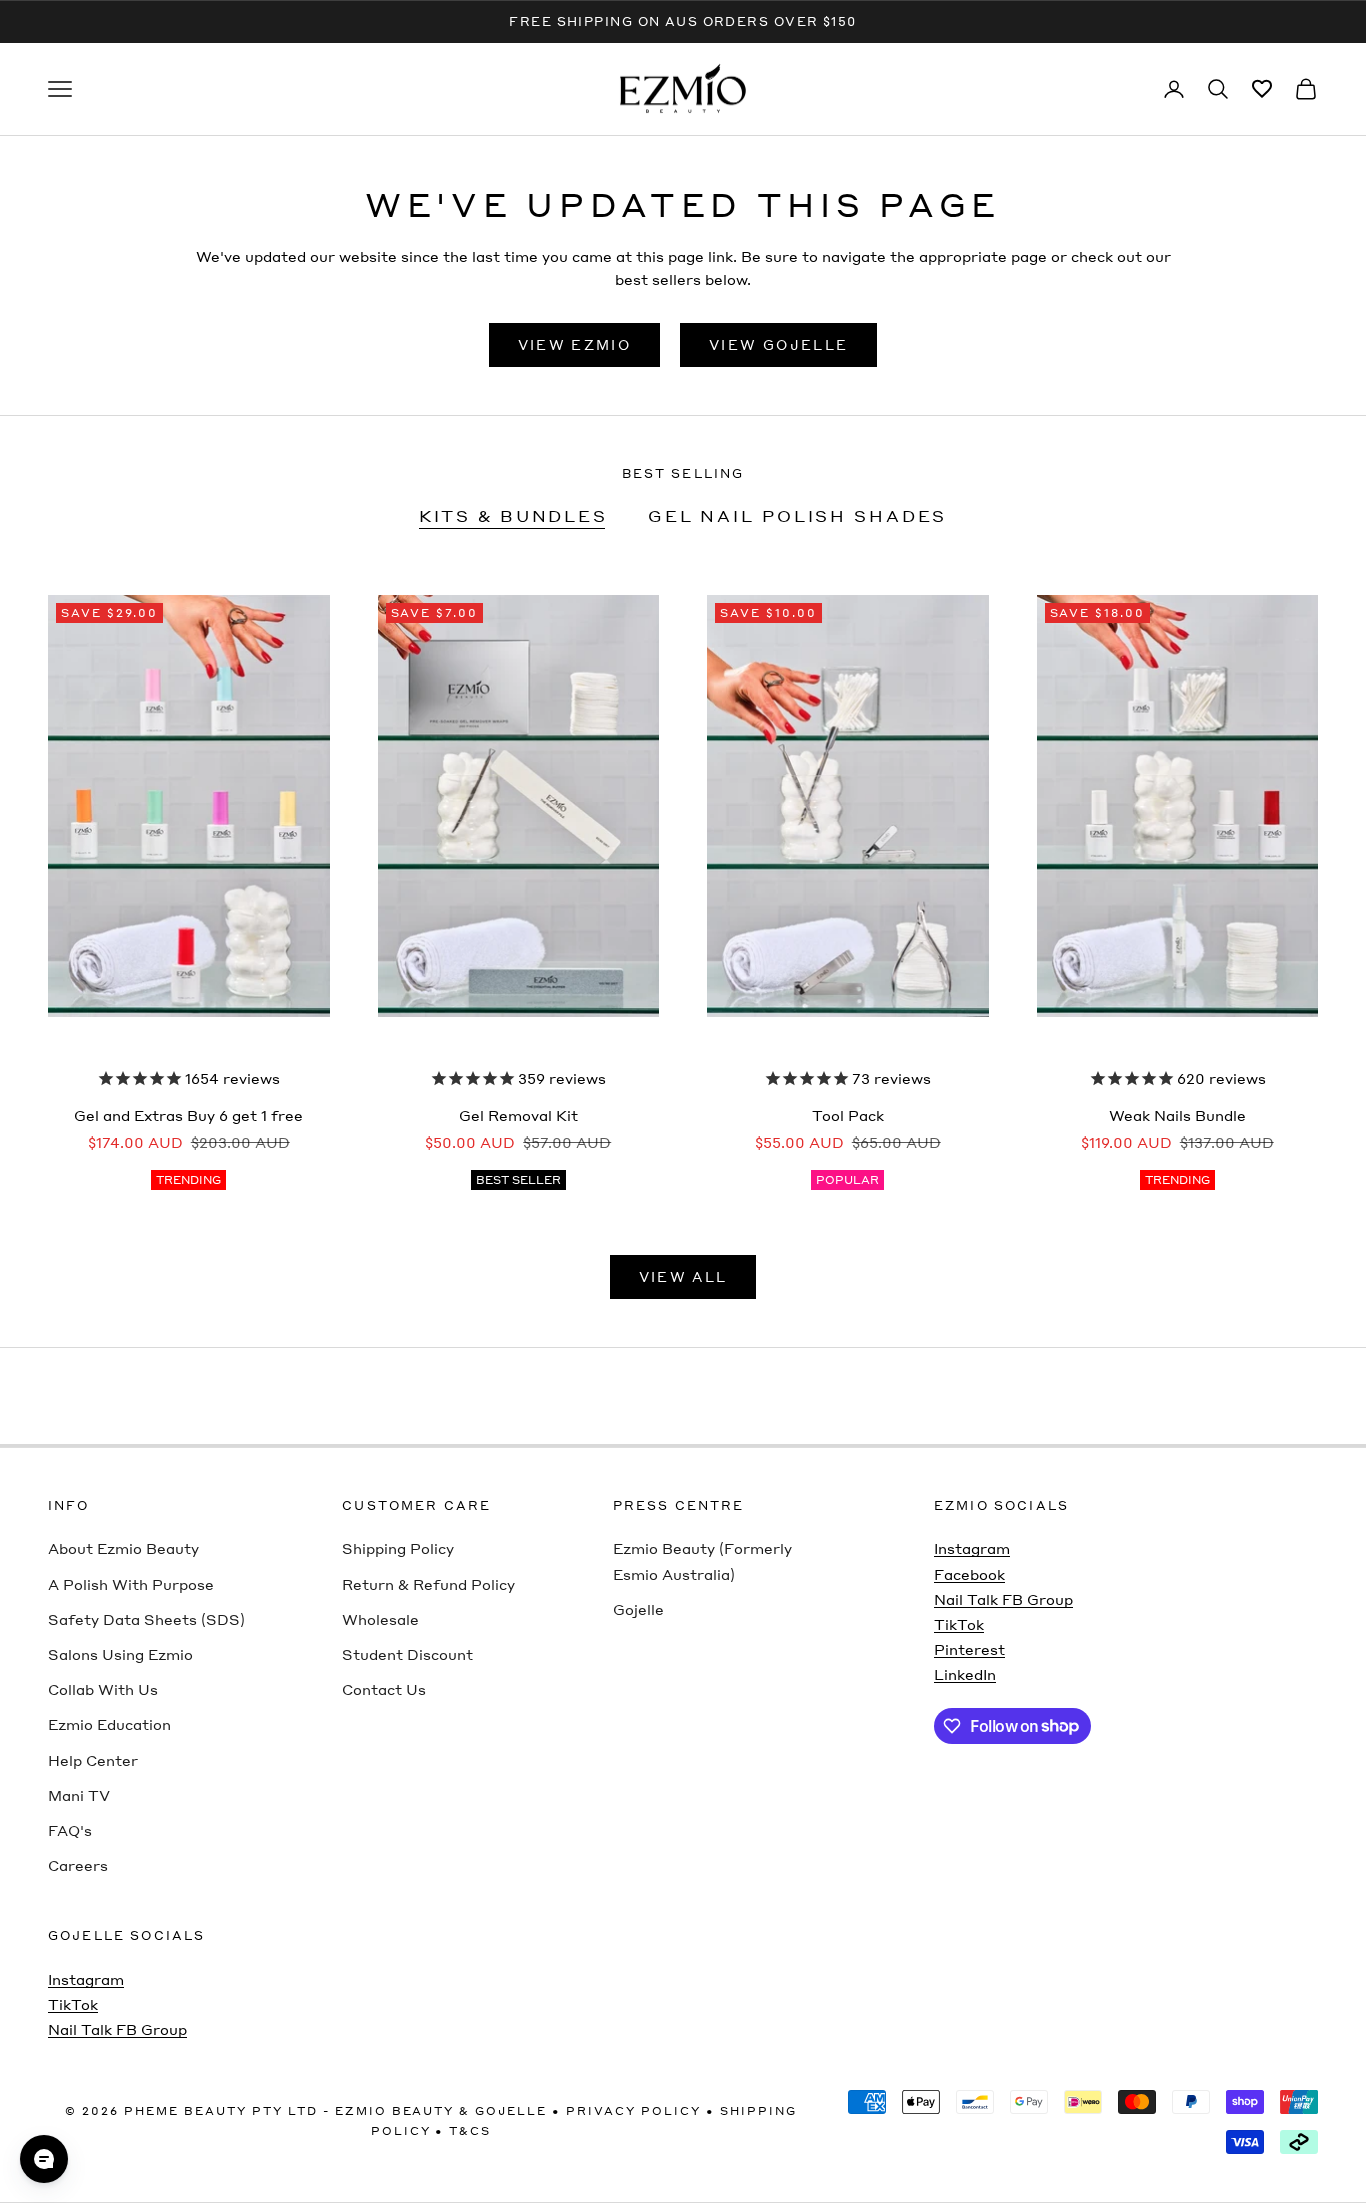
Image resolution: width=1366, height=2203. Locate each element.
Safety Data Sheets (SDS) (146, 1619)
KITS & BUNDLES (513, 515)
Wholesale (380, 1619)
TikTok (959, 1624)
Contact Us (384, 1689)
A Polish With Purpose (131, 1584)
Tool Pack (848, 1115)
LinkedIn (965, 1674)
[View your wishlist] (1262, 89)
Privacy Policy (633, 2111)
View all (683, 1276)
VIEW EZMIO (574, 344)
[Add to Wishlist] (414, 571)
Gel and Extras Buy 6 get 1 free (188, 1115)
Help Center (93, 1760)
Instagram (972, 1548)
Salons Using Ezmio (120, 1654)
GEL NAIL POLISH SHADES (797, 515)
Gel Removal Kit (518, 1115)
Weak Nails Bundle (1177, 1115)
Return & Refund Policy (428, 1584)
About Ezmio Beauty (123, 1548)
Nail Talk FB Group (1003, 1599)
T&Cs (470, 2131)
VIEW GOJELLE (778, 344)
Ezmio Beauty (395, 2111)
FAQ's (70, 1830)
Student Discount (407, 1654)
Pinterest (969, 1649)
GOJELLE (511, 2111)
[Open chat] (44, 2159)
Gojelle (638, 1609)
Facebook (969, 1574)
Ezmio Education (109, 1724)
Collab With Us (103, 1689)
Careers (78, 1865)
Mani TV (79, 1795)
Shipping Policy (398, 1548)
